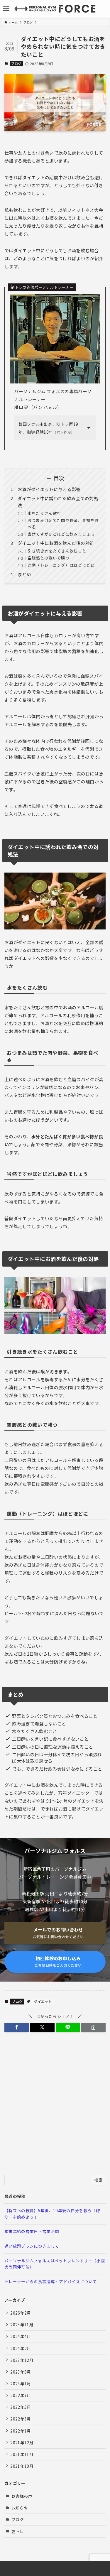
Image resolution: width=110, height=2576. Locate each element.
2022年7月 (21, 2395)
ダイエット (43, 2001)
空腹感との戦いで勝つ (49, 558)
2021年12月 (22, 2443)
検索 (98, 2180)
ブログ (16, 63)
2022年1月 (21, 2431)
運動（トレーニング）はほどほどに (61, 565)
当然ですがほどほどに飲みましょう (61, 534)
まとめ (24, 574)
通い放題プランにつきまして (32, 2246)
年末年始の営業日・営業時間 (32, 2231)
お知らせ (20, 2508)
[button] (17, 2027)
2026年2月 (21, 2313)
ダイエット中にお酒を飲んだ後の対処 (56, 543)
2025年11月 (22, 2325)
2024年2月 (21, 2348)
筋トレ (18, 2531)
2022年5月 (21, 2407)
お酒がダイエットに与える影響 (49, 489)
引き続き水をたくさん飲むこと (57, 551)
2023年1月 (21, 2384)
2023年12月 (22, 2360)
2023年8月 (21, 2372)
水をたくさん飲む (44, 513)
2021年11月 (22, 2454)
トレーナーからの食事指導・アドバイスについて (51, 2281)
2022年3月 (21, 2419)
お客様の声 (22, 2496)
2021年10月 (22, 2466)
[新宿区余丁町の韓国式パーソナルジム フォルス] (55, 9)
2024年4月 (21, 2336)
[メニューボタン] (6, 9)
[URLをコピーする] (93, 2027)
